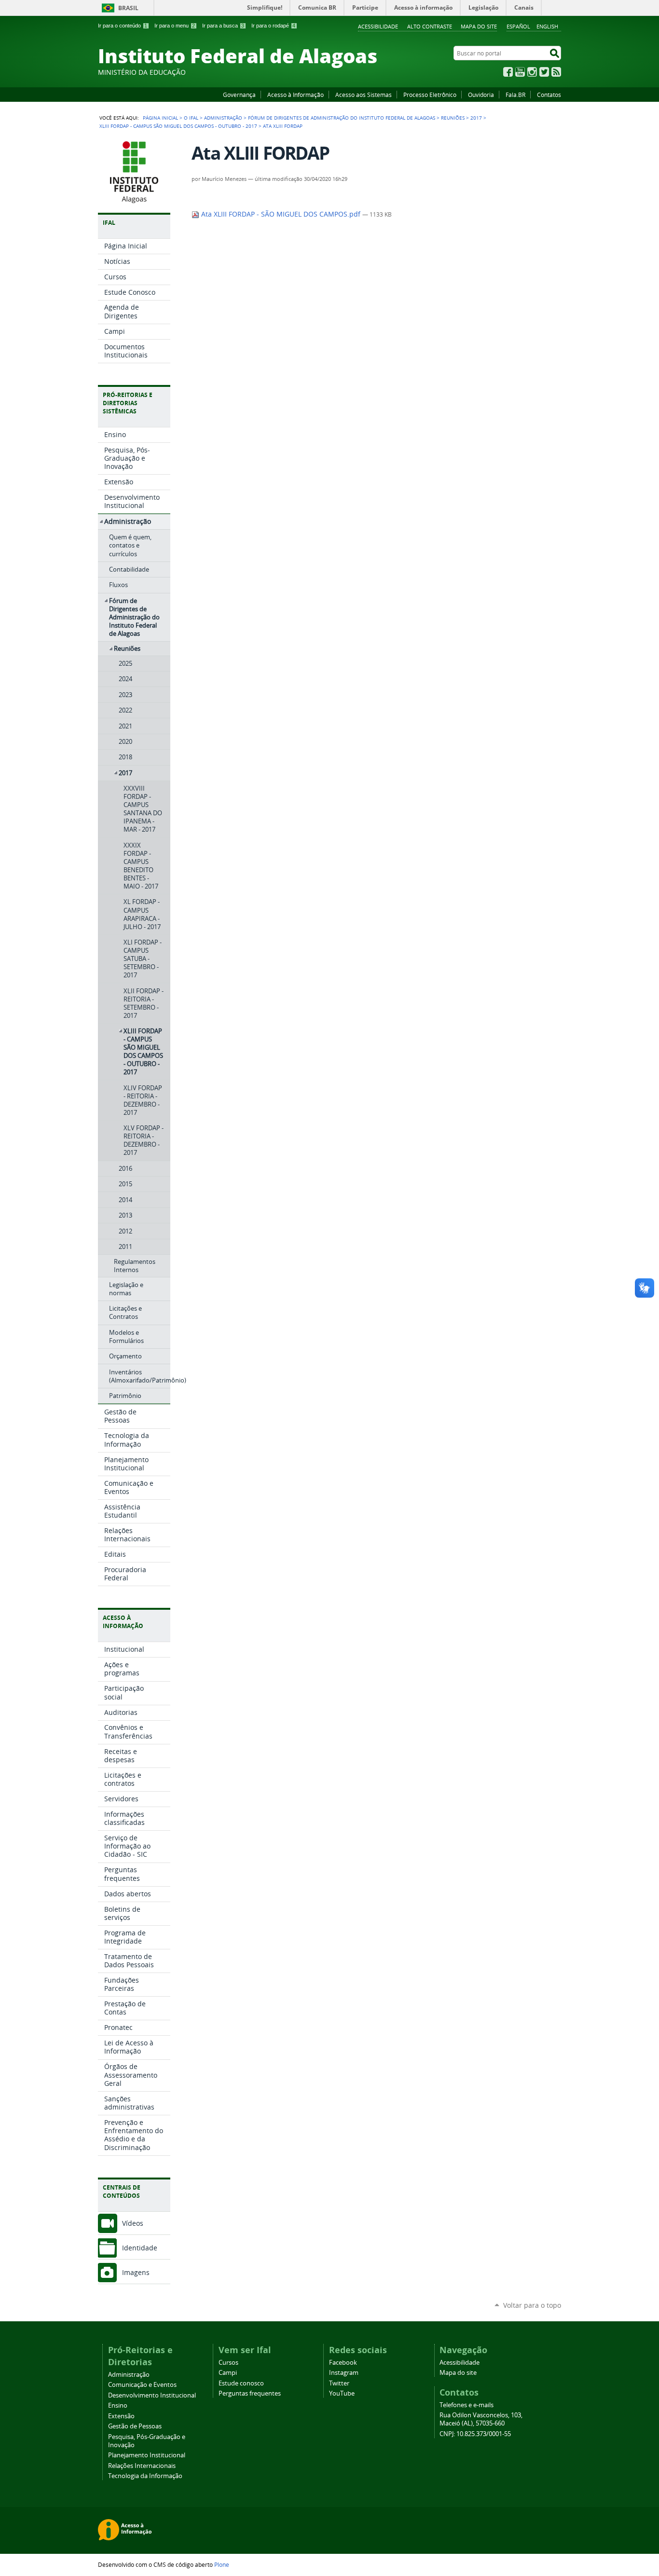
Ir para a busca (223, 26)
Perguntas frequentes (250, 2393)
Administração (223, 118)
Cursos (228, 2363)
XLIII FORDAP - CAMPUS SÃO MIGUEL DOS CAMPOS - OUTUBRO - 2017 (178, 126)
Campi (228, 2373)
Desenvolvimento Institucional (152, 2395)
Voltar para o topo (532, 2305)
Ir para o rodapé (273, 26)
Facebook (508, 72)
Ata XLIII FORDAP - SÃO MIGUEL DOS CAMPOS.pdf (281, 214)
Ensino (118, 2405)
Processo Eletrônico (430, 95)
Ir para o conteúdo (123, 26)
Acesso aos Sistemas (364, 95)
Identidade (140, 2248)
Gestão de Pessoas (135, 2426)
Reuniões (453, 118)
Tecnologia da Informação (145, 2476)
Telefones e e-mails (467, 2405)
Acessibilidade (378, 26)
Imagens (136, 2272)
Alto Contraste (430, 26)
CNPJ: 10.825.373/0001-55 (475, 2434)
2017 (476, 118)
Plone (222, 2564)
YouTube (520, 72)
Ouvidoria (481, 95)
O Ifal (191, 118)
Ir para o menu (175, 26)
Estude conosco (241, 2383)
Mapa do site (479, 26)
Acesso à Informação (295, 95)
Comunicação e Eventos (142, 2385)
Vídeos (133, 2223)
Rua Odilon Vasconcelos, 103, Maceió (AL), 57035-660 (481, 2419)
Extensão (121, 2416)
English (547, 26)
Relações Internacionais (142, 2466)
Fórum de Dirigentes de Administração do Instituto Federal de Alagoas (342, 118)
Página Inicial (160, 118)
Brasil (128, 8)
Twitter (544, 72)
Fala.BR (515, 95)
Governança (239, 95)
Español (518, 26)
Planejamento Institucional (147, 2455)
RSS (556, 72)
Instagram (532, 72)
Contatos (549, 95)
